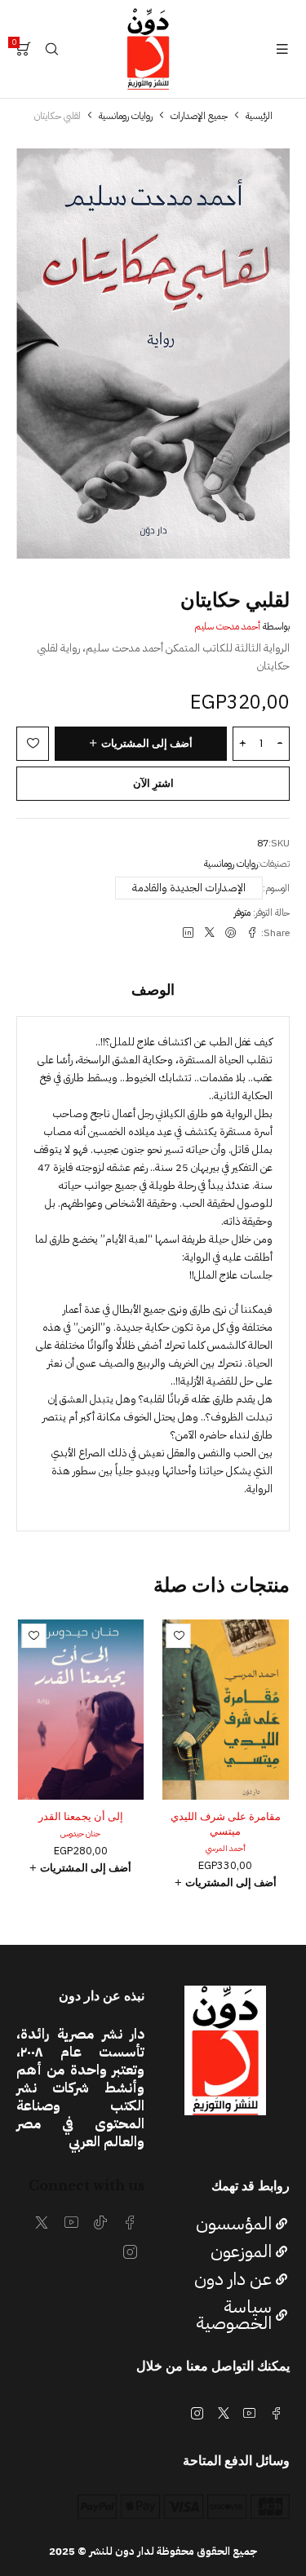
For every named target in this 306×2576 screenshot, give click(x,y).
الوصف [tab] (153, 990)
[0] (24, 49)
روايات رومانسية (126, 116)
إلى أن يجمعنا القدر (81, 1816)
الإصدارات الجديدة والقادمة (189, 888)
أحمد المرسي (226, 1848)
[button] (226, 1883)
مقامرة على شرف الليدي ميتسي (226, 1824)
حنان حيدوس (80, 1834)
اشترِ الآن (153, 783)
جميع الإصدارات (199, 116)
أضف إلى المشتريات (147, 743)
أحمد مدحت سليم (227, 626)
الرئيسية (259, 116)
